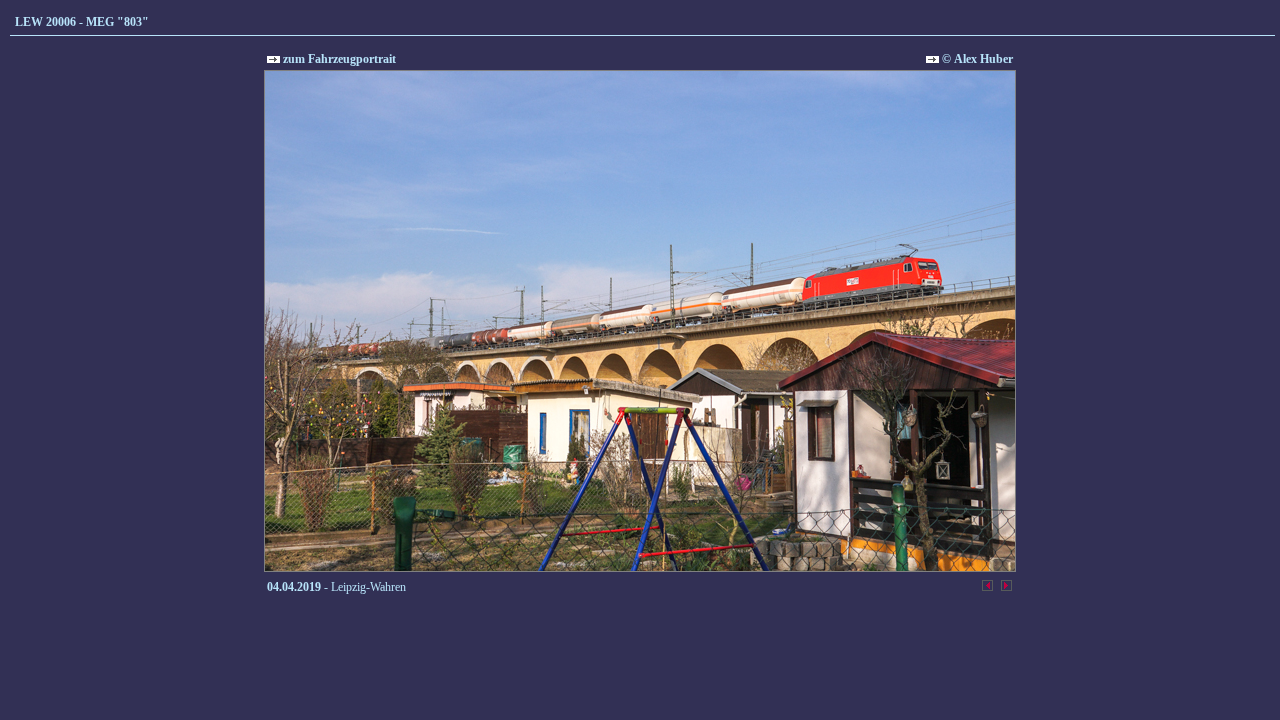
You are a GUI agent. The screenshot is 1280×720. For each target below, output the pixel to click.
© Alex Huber (976, 59)
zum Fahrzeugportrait (338, 59)
